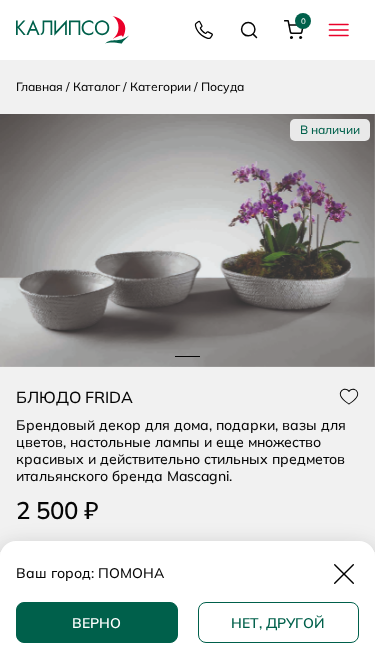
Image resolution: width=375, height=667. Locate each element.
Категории (160, 86)
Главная (39, 86)
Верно (96, 623)
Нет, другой (278, 623)
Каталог (96, 86)
